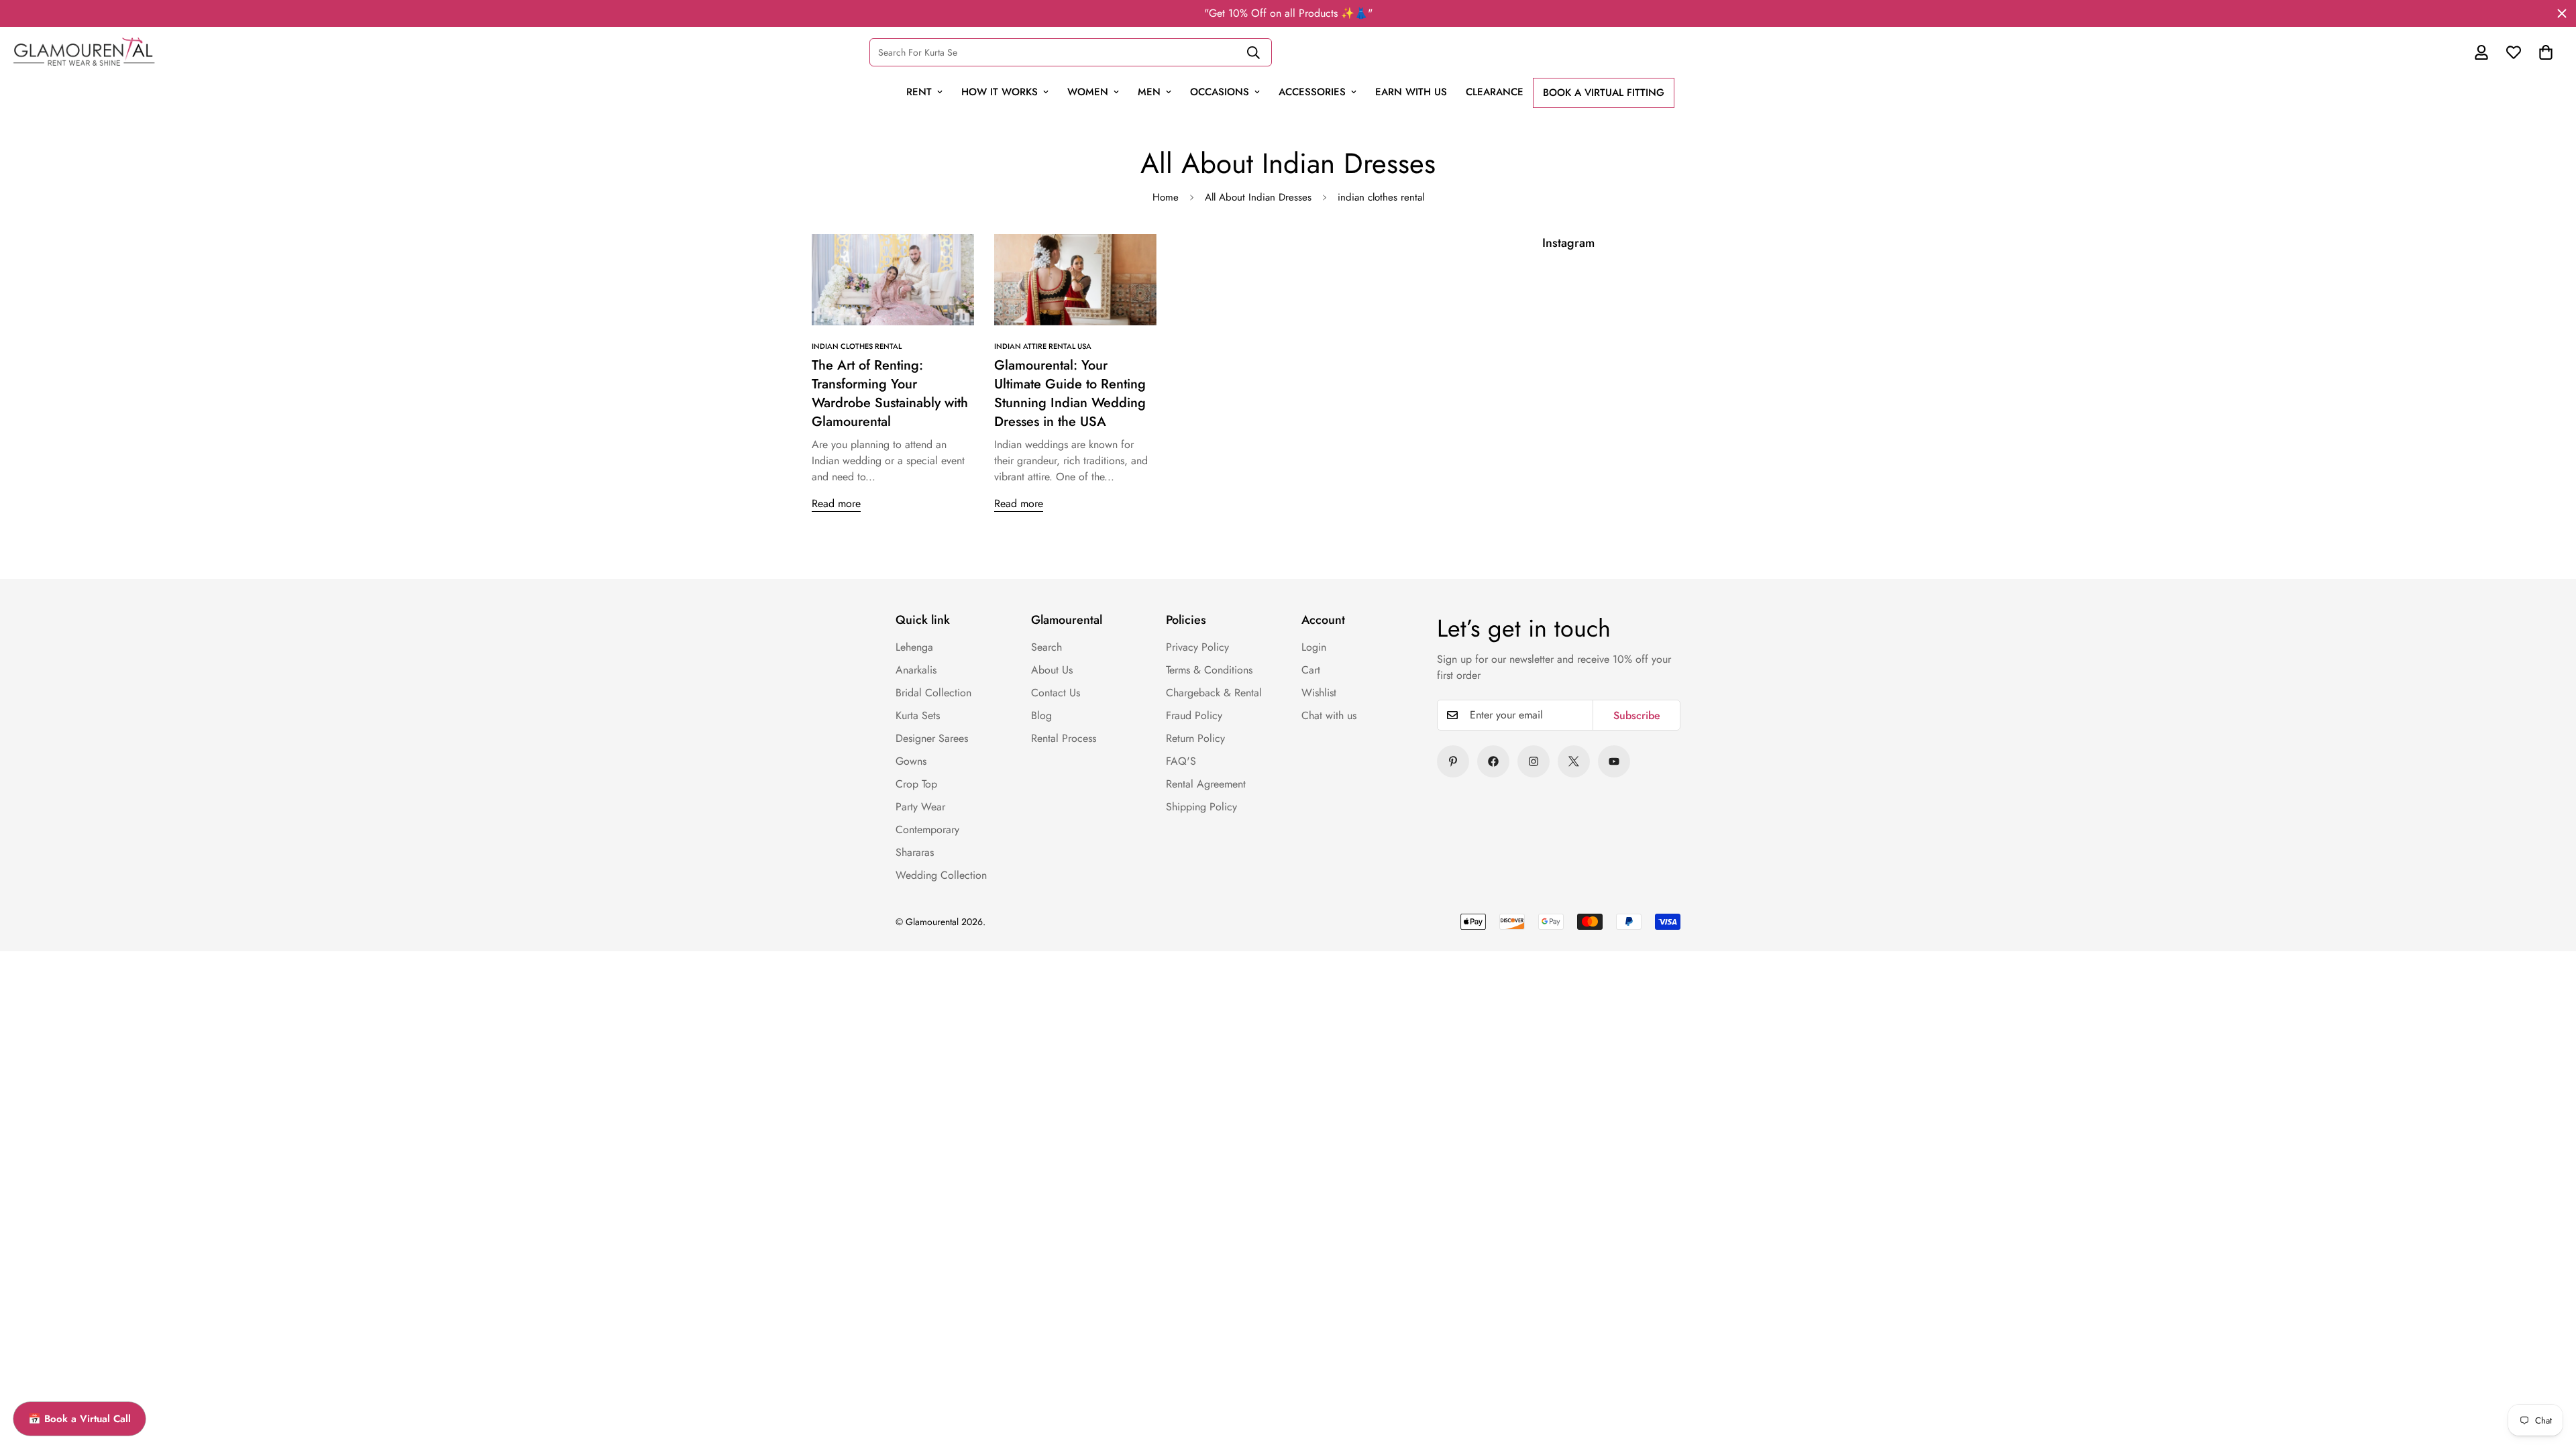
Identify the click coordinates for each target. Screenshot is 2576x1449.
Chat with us (1329, 715)
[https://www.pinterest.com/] (1453, 761)
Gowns (911, 761)
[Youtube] (1614, 761)
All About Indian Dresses (1258, 197)
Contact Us (1056, 693)
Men (1149, 92)
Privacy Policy (1197, 647)
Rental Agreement (1206, 784)
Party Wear (920, 807)
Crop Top (916, 784)
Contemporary (927, 829)
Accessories (1312, 92)
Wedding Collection (941, 875)
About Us (1052, 670)
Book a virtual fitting (1604, 93)
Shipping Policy (1201, 807)
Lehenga (914, 647)
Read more (836, 503)
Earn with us (1411, 92)
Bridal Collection (933, 693)
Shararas (915, 852)
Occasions (1220, 92)
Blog (1041, 715)
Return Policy (1195, 738)
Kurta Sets (918, 715)
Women (1088, 92)
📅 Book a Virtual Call (79, 1419)
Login (1314, 647)
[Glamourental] (84, 52)
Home (1166, 197)
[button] (2546, 52)
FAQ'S (1181, 761)
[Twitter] (1574, 761)
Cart (1311, 670)
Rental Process (1064, 738)
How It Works (1000, 92)
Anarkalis (916, 670)
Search (1046, 647)
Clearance (1495, 92)
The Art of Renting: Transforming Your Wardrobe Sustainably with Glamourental (890, 393)
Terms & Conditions (1209, 670)
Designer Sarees (932, 738)
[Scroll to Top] (2537, 1346)
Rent (919, 92)
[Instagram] (1534, 761)
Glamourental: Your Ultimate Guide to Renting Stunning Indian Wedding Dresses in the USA (1070, 393)
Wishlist (1319, 693)
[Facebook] (1493, 761)
